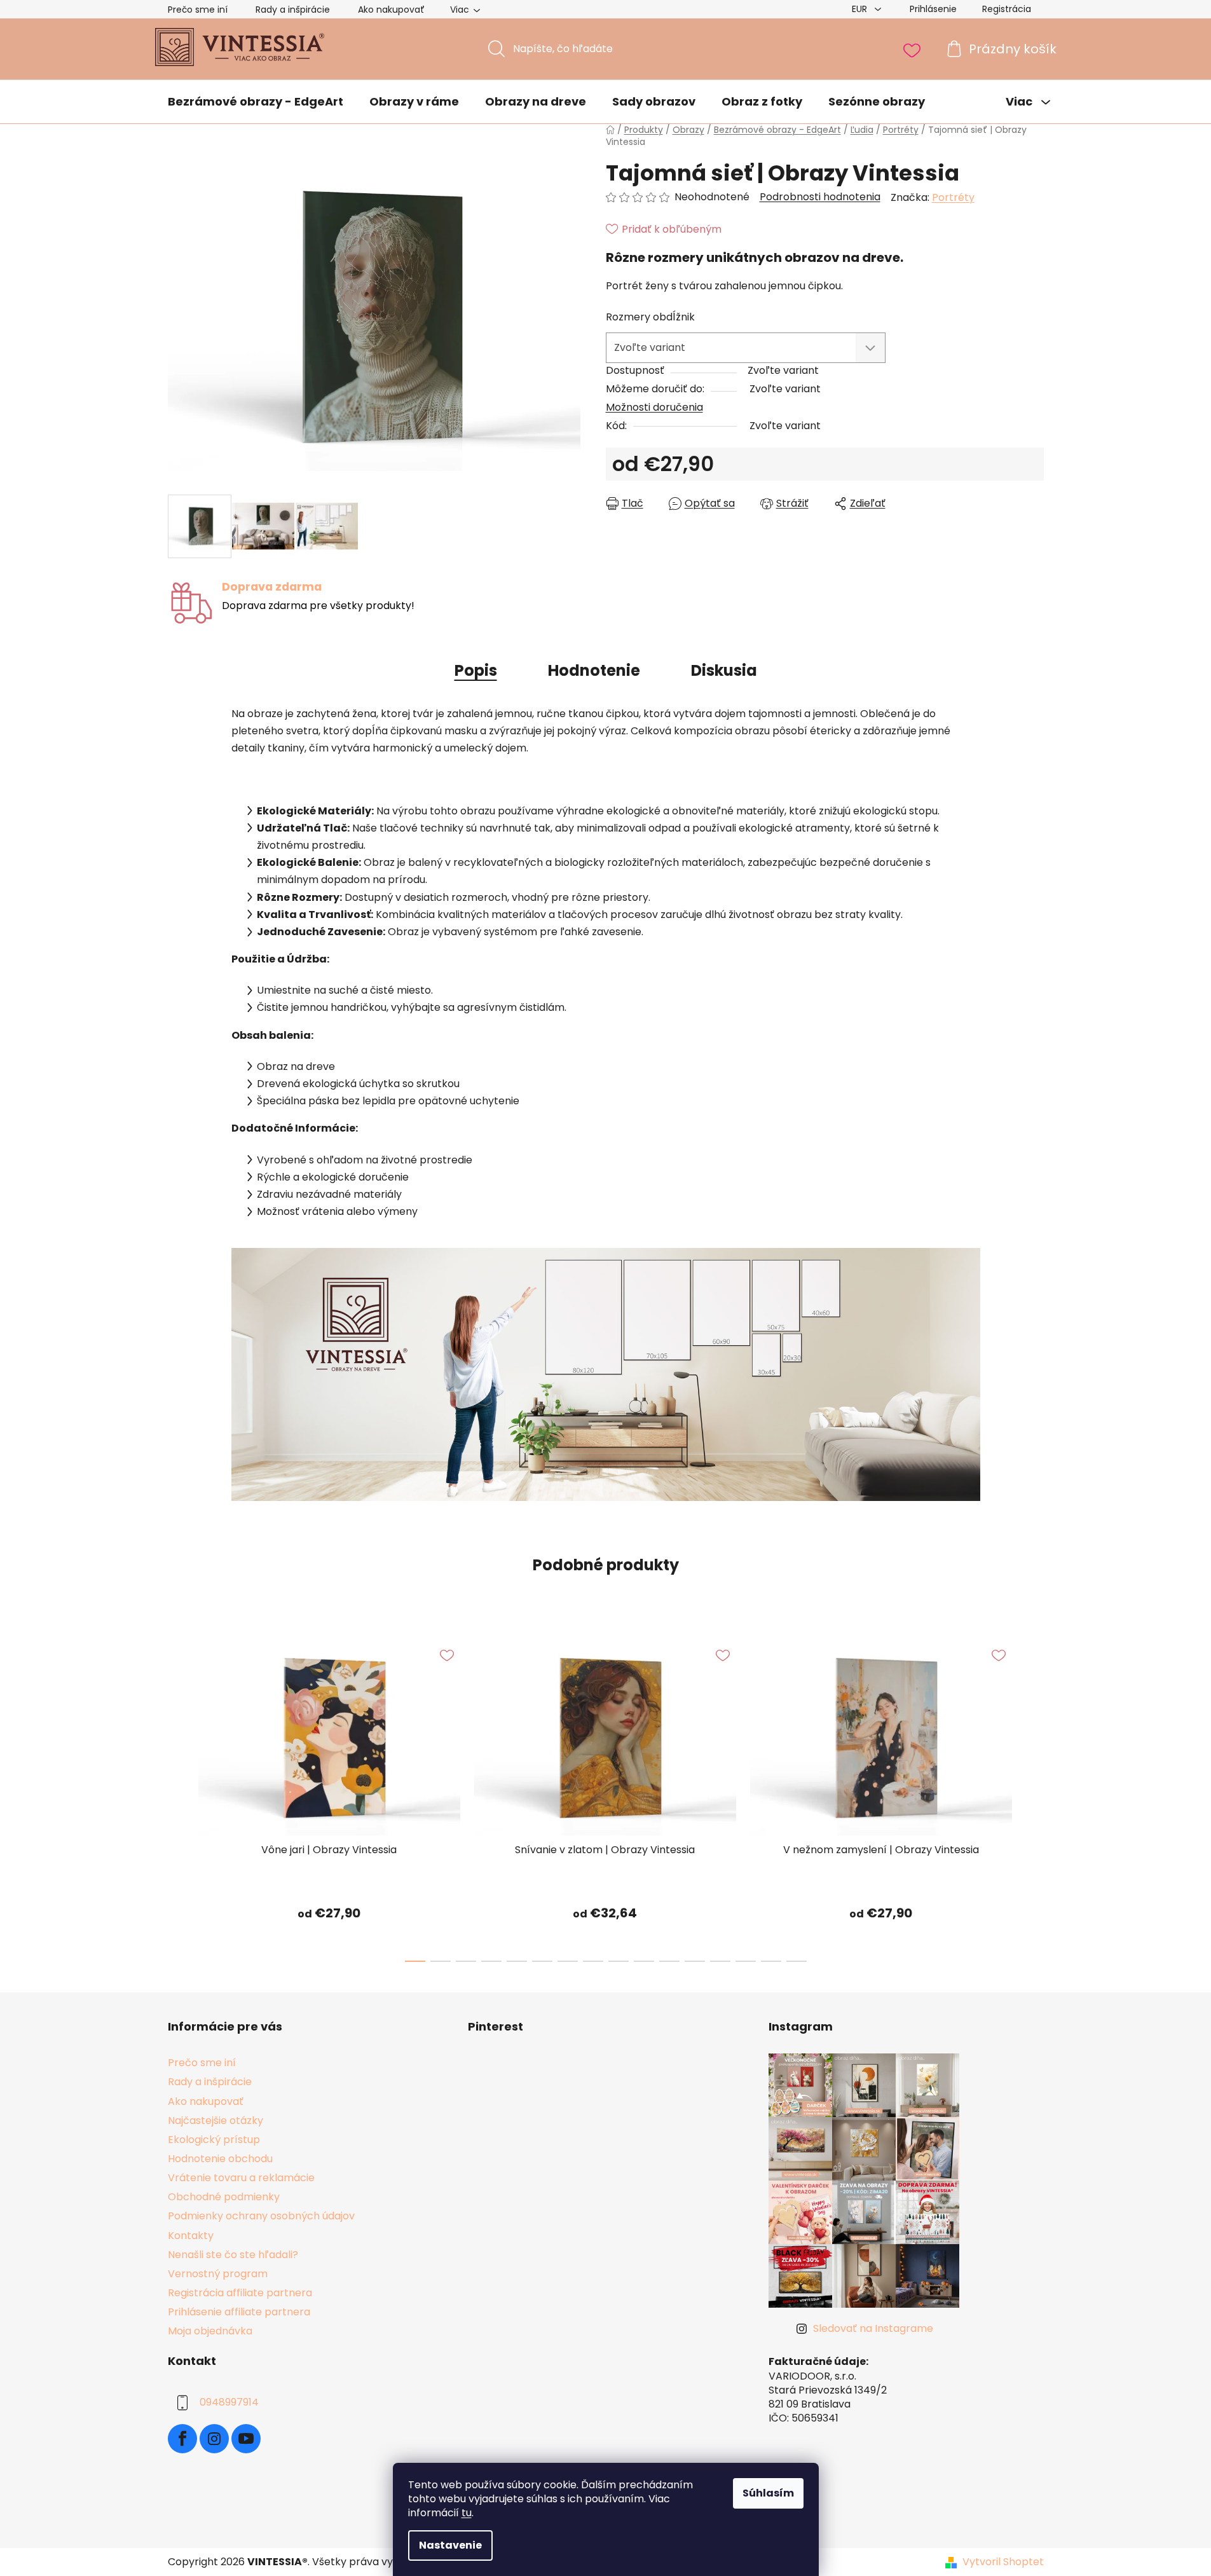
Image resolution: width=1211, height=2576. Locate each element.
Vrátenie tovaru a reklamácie (241, 2178)
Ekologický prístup (214, 2140)
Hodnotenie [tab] (594, 670)
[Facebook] (182, 2439)
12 (720, 1961)
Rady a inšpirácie (293, 10)
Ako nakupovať (391, 10)
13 (746, 1961)
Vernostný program (218, 2274)
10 (669, 1961)
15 (797, 1961)
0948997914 (229, 2403)
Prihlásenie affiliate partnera (239, 2312)
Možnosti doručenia (654, 407)
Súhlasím (768, 2493)
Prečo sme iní (198, 10)
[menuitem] (256, 102)
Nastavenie (450, 2545)
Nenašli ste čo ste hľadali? (233, 2255)
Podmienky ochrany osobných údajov (261, 2216)
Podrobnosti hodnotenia (820, 197)
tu (467, 2513)
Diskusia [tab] (724, 670)
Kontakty (191, 2236)
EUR (861, 9)
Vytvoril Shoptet (1003, 2562)
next (1034, 1797)
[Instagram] (214, 2439)
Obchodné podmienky (224, 2197)
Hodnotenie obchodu (220, 2159)
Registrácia (1007, 9)
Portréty (953, 197)
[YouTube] (246, 2439)
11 (695, 1961)
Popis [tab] (476, 670)
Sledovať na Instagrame (873, 2328)
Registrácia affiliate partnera (240, 2293)
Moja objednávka (210, 2331)
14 (771, 1961)
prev (178, 1797)
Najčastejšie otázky (216, 2120)
